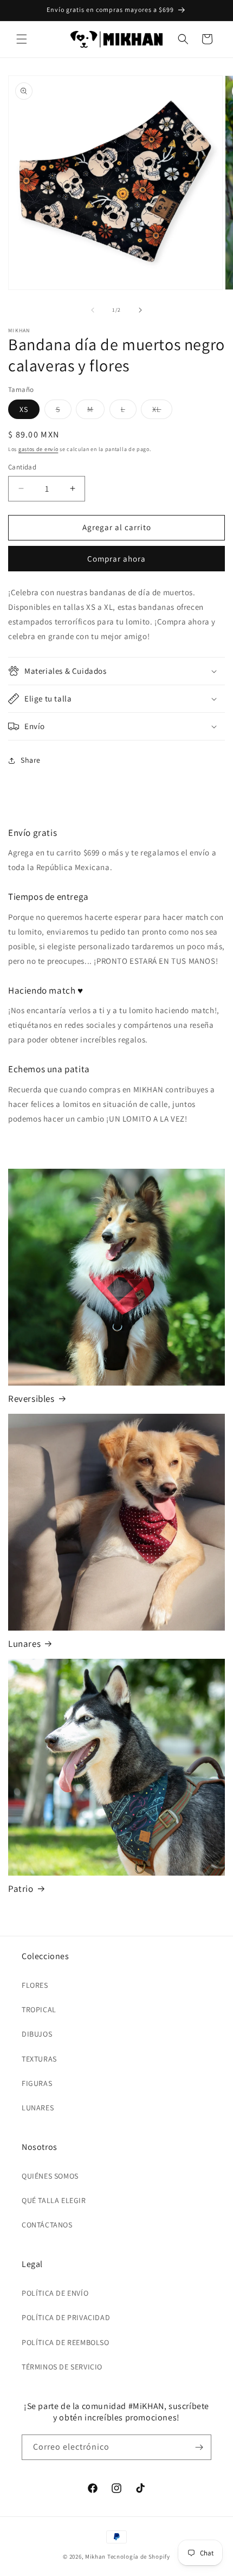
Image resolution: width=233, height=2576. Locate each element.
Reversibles (31, 1399)
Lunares (24, 1644)
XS (24, 409)
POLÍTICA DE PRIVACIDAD (66, 2317)
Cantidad (22, 467)
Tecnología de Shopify (139, 2556)
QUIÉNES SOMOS (50, 2176)
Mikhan (95, 2556)
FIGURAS (37, 2083)
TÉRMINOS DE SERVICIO (62, 2367)
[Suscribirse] (199, 2447)
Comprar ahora (116, 559)
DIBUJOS (37, 2034)
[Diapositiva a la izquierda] (93, 310)
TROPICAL (39, 2010)
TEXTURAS (39, 2059)
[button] (22, 39)
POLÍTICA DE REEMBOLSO (66, 2342)
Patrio (21, 1889)
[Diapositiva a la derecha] (140, 310)
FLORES (35, 1985)
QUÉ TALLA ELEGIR (54, 2200)
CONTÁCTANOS (47, 2225)
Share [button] (31, 760)
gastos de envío (38, 449)
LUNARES (38, 2108)
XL (162, 411)
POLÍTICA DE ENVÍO (55, 2293)
